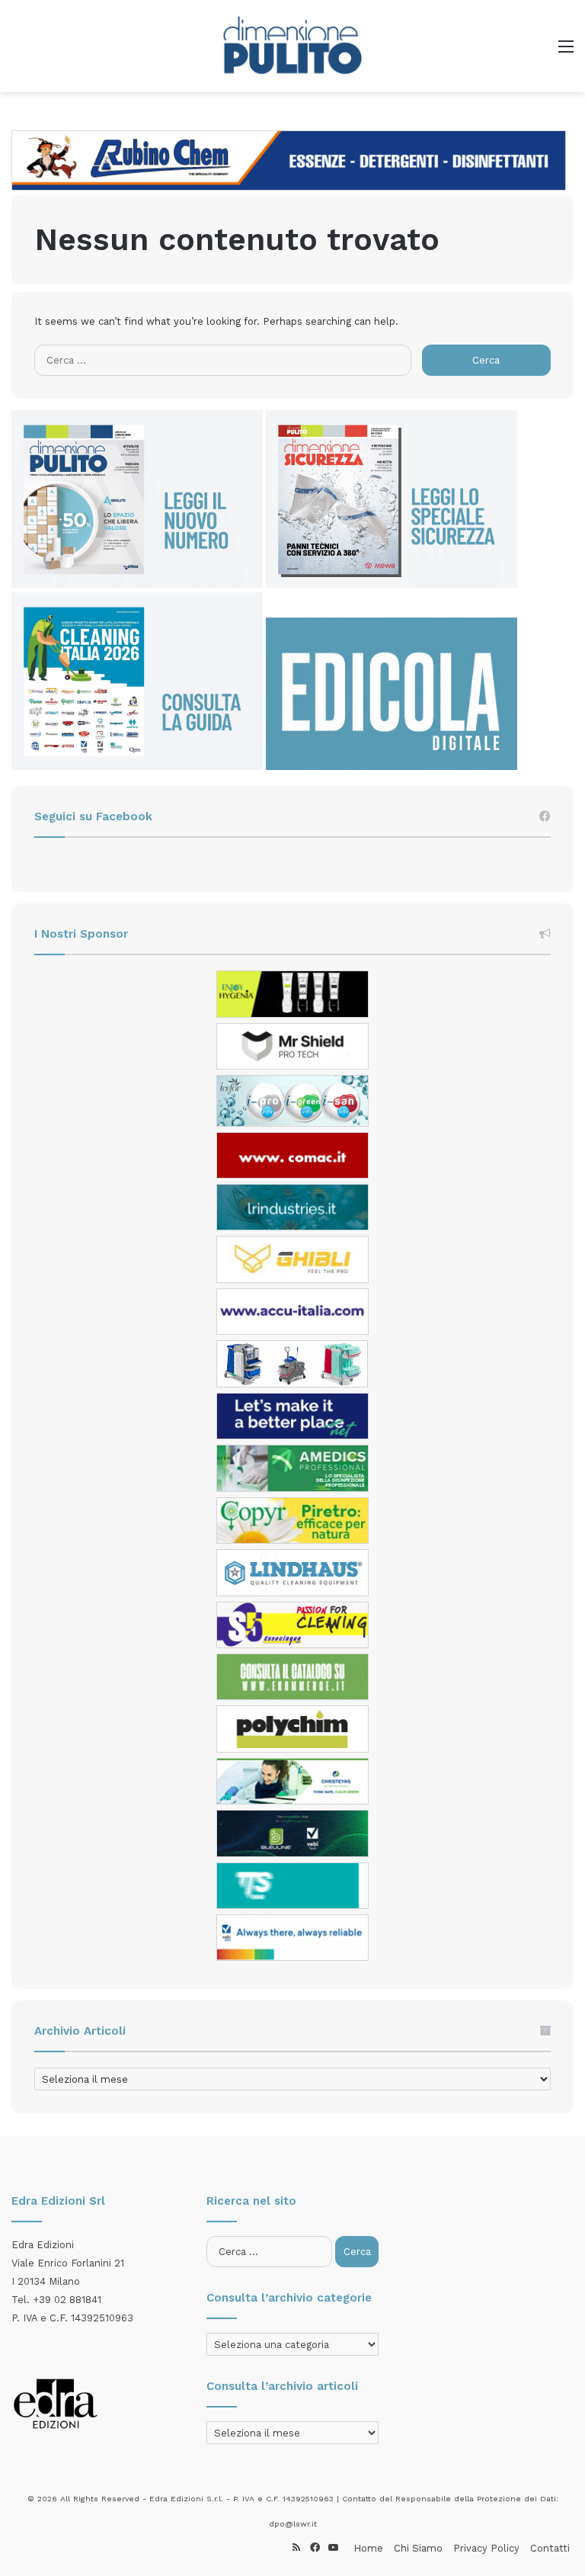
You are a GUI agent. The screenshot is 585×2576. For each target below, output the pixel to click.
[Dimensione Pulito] (292, 46)
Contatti (550, 2548)
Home (368, 2548)
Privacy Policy (486, 2548)
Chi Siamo (418, 2548)
